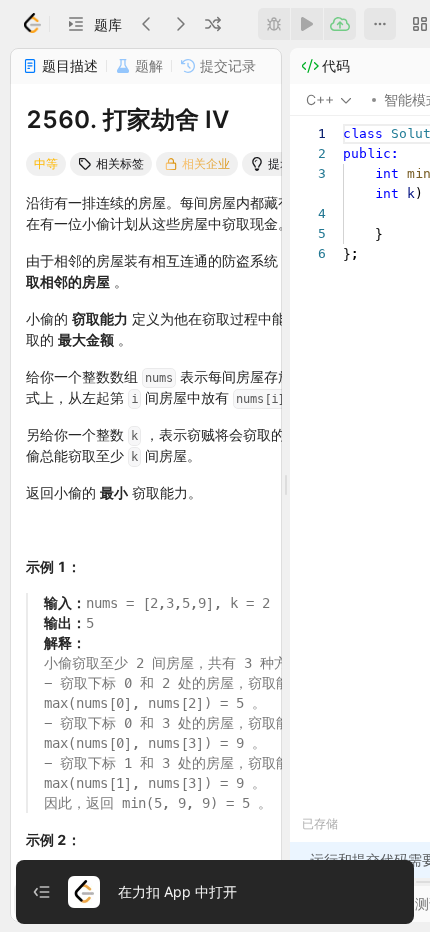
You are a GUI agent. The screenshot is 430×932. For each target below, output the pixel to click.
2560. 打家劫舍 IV (127, 119)
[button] (94, 24)
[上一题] (147, 24)
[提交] (340, 24)
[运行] (307, 24)
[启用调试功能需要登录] (274, 24)
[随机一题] (213, 24)
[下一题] (180, 24)
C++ (320, 99)
